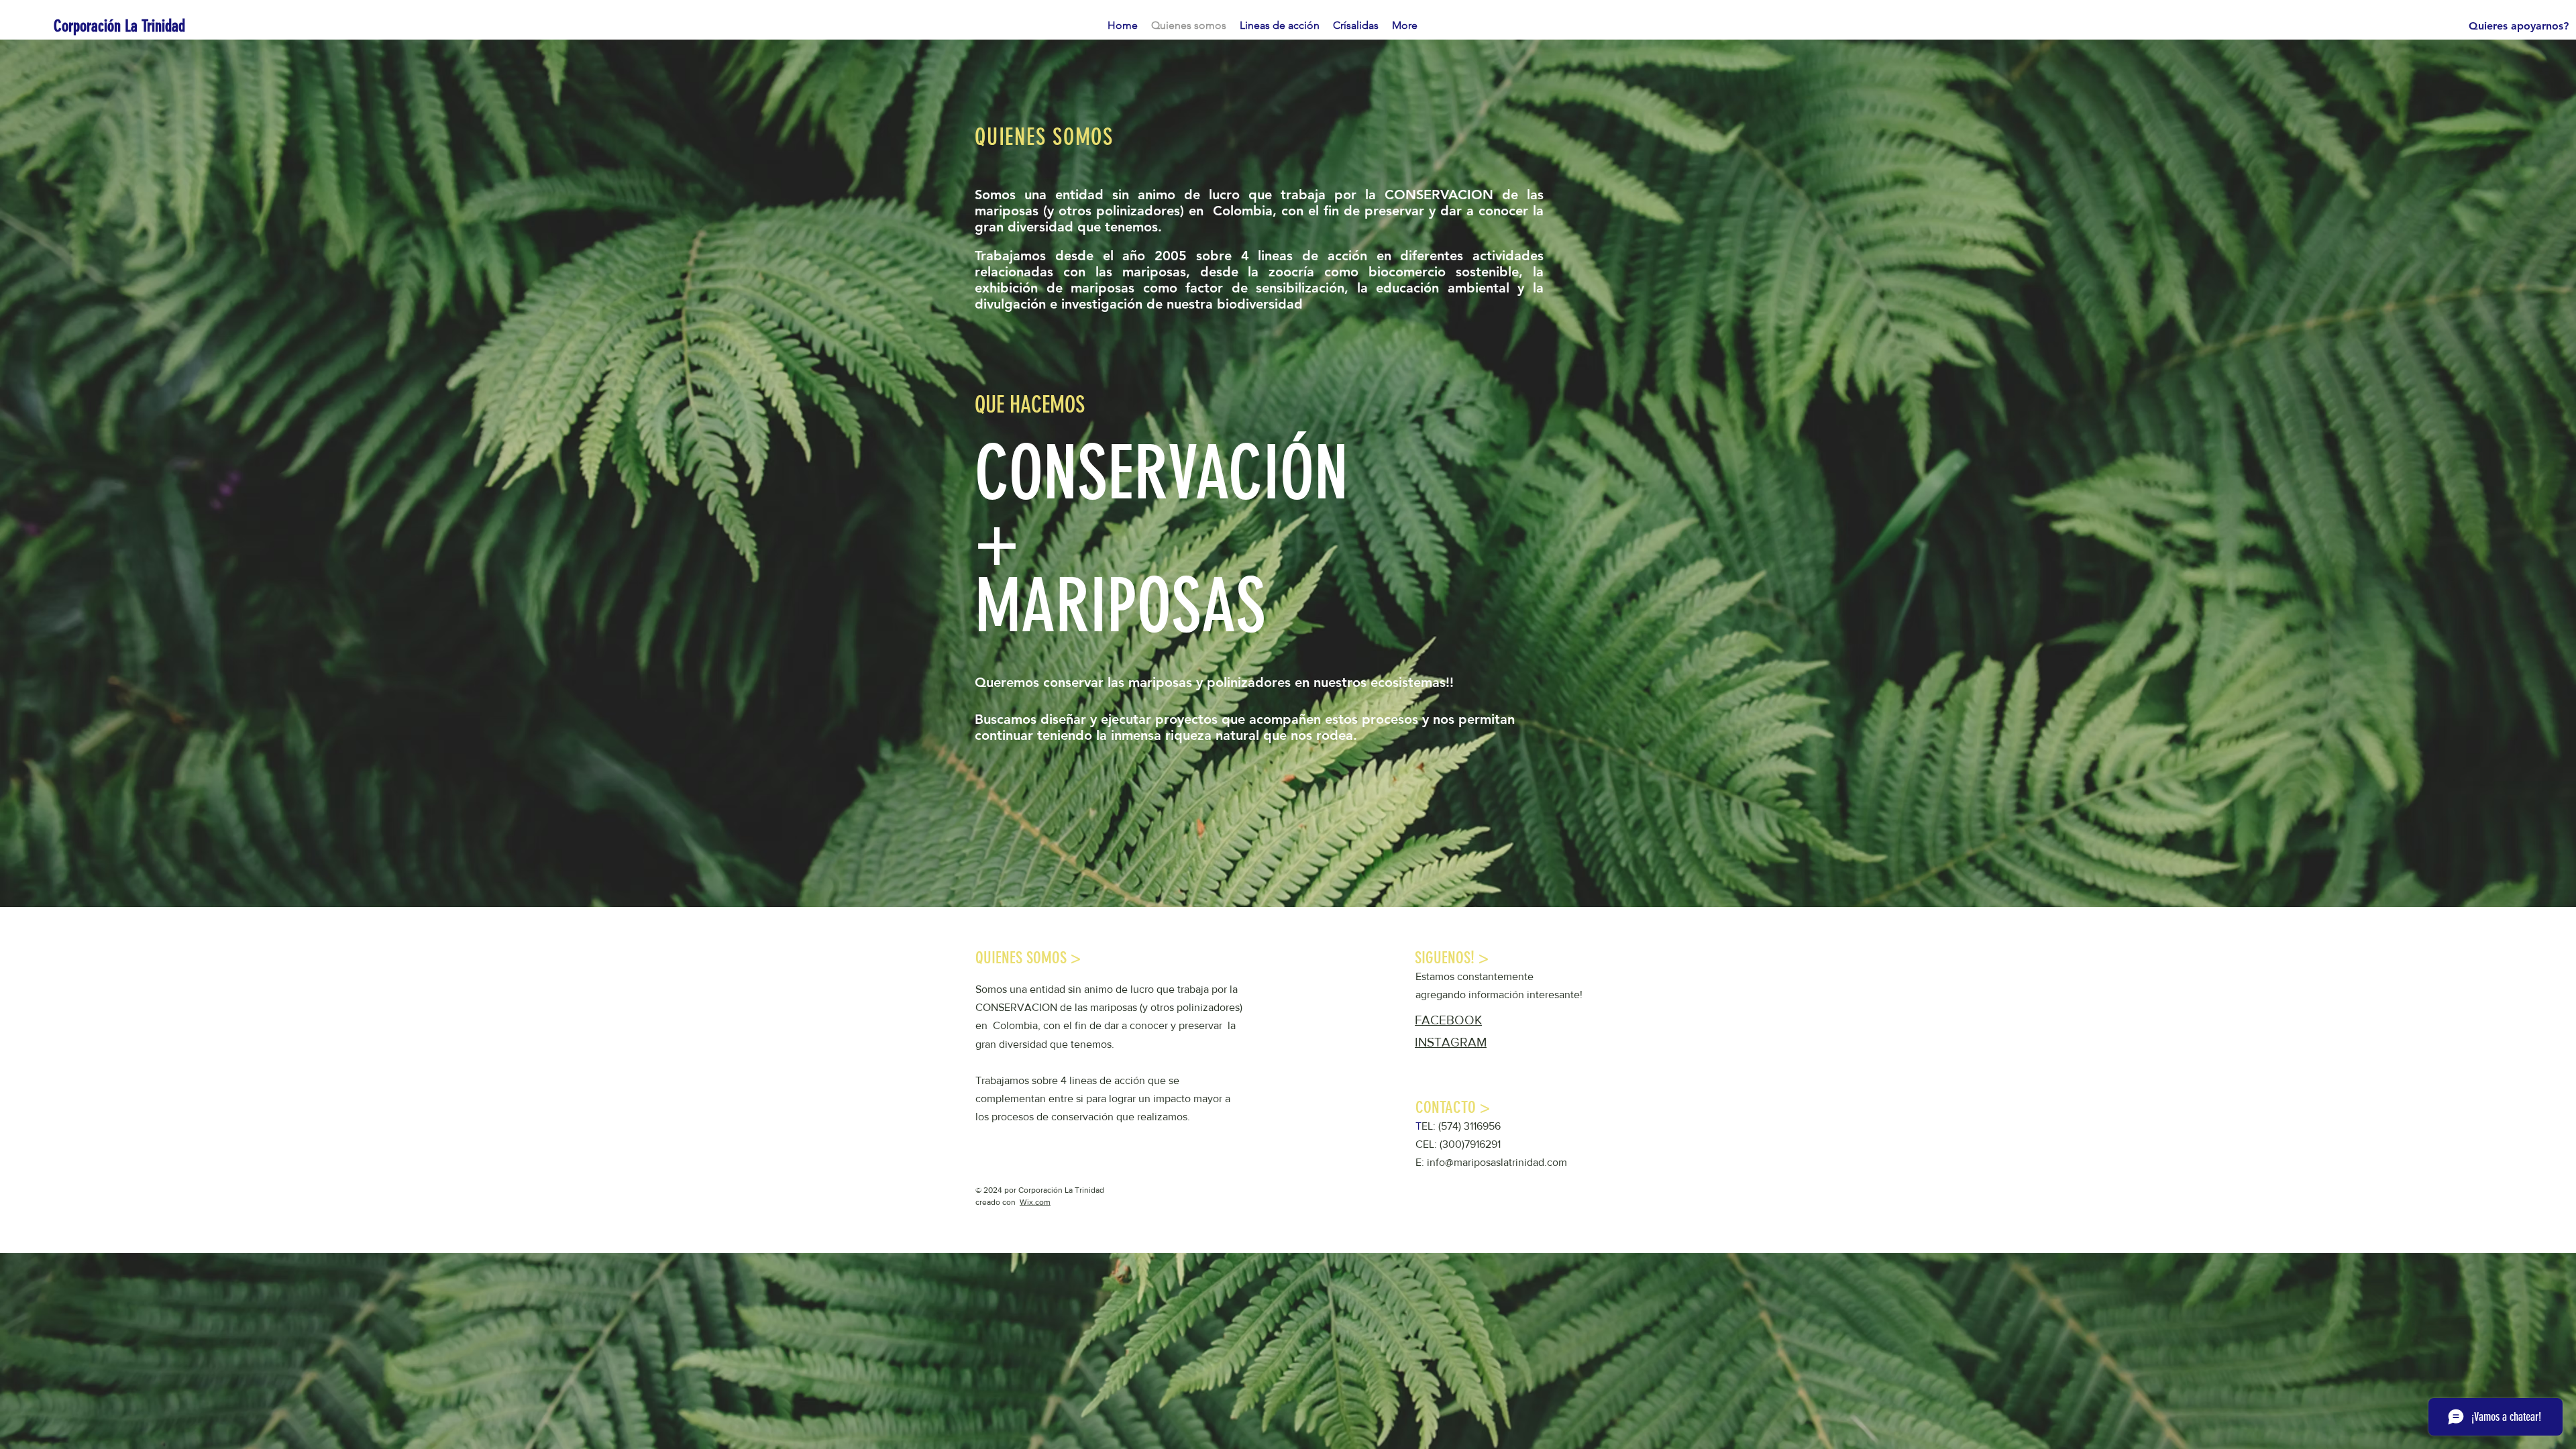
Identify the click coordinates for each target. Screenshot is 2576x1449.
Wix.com (1035, 1202)
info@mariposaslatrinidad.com (1497, 1162)
